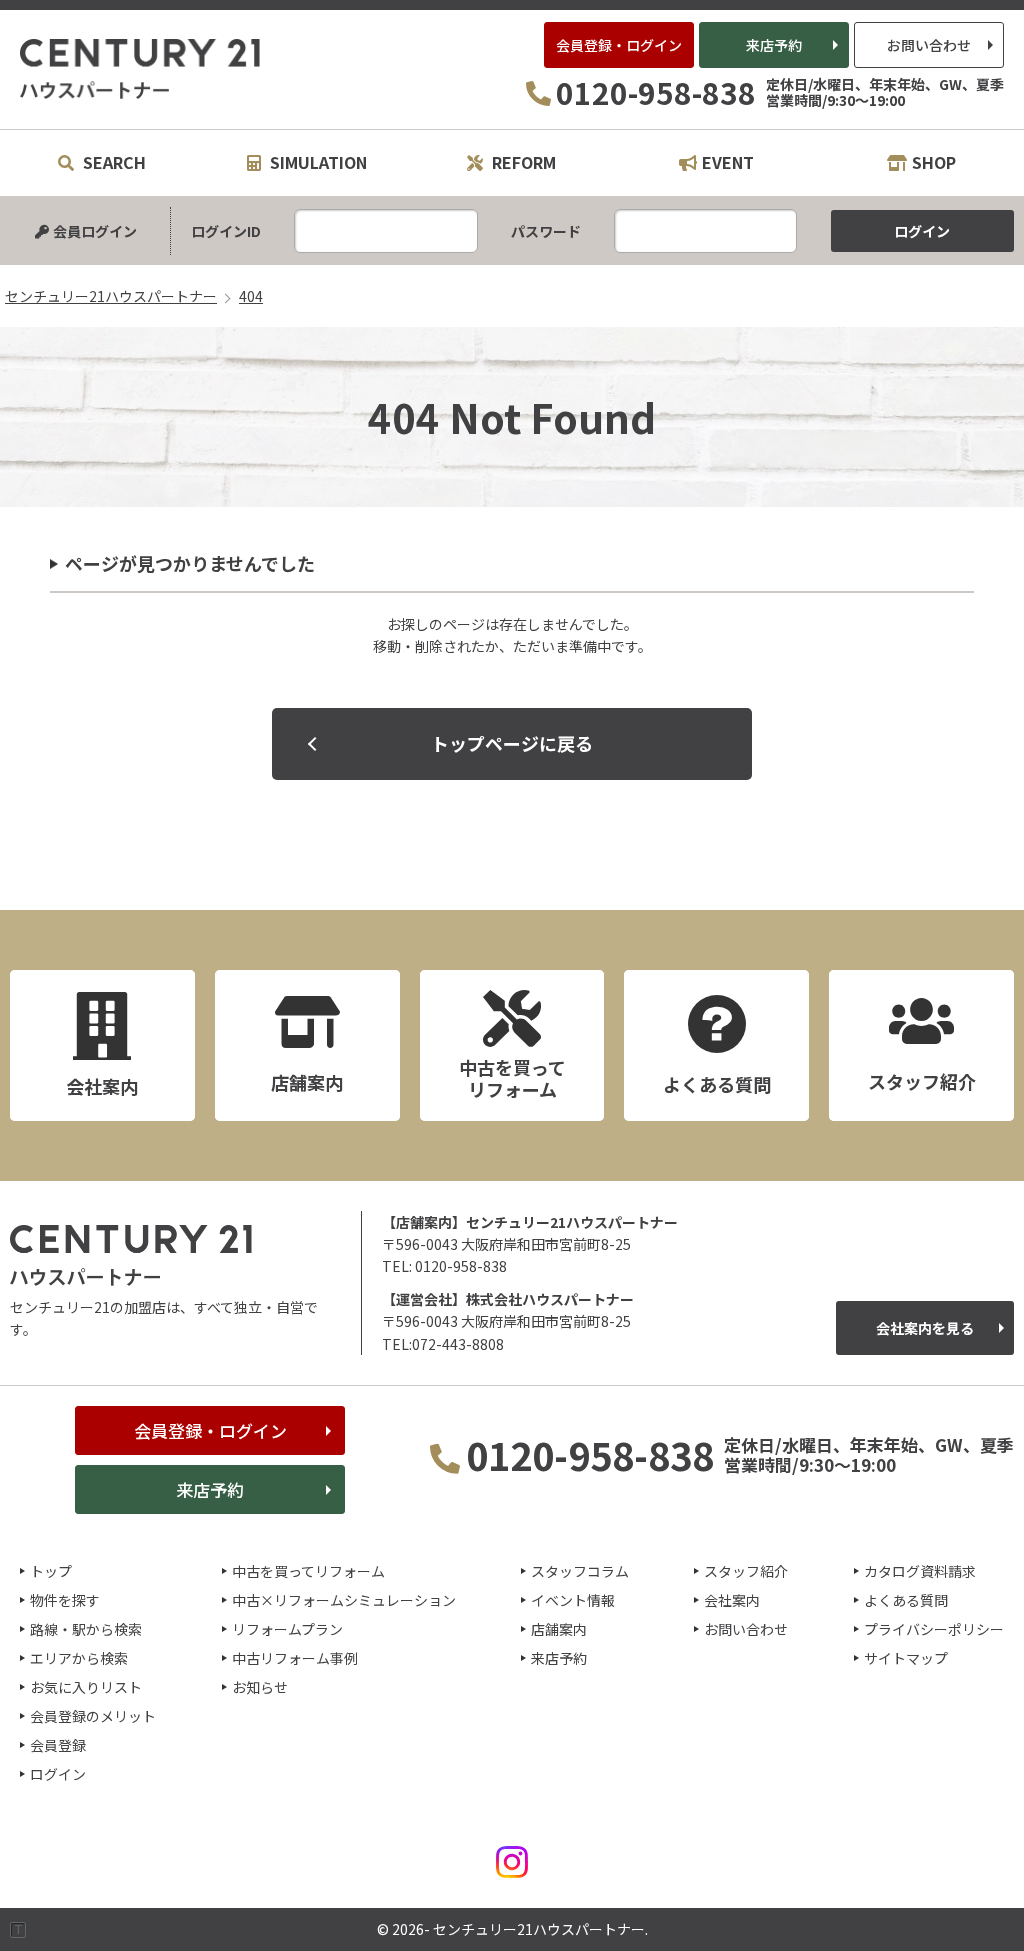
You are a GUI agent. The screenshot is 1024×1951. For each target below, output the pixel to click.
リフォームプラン (287, 1629)
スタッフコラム (580, 1571)
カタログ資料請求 (920, 1571)
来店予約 (774, 45)
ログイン (58, 1774)
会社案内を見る (925, 1328)
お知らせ (260, 1687)
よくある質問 (906, 1600)
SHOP (934, 162)
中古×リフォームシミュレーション (344, 1600)
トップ (51, 1571)
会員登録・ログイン (619, 45)
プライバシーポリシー (934, 1629)
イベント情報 (573, 1600)
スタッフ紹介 (746, 1571)
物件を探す (65, 1600)
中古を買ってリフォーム (308, 1571)
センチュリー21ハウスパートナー (141, 69)
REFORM (522, 162)
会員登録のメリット (93, 1716)
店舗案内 (559, 1629)
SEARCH (112, 162)
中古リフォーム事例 (295, 1658)
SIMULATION (316, 162)
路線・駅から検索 (86, 1629)
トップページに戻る (512, 743)
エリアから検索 (79, 1658)
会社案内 (732, 1600)
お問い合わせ (929, 45)
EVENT (728, 162)
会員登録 (58, 1745)
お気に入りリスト (86, 1687)
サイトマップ (906, 1658)
